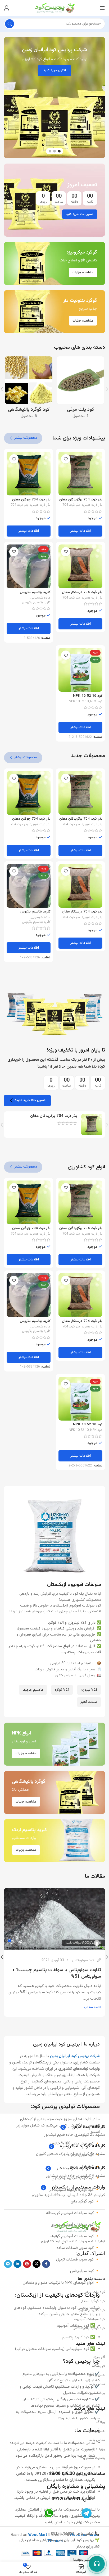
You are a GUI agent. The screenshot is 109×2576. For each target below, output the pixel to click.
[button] (102, 98)
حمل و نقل (97, 2375)
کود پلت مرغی (94, 2292)
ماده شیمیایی (41, 598)
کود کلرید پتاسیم (92, 2310)
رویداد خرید (96, 2449)
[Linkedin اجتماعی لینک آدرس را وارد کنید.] (17, 2264)
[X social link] (37, 2264)
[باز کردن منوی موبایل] (102, 8)
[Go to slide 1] (59, 151)
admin (87, 1943)
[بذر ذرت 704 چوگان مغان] (29, 474)
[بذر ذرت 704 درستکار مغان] (80, 566)
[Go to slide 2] (54, 151)
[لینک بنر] (54, 200)
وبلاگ (101, 2422)
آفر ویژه (99, 2357)
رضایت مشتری (94, 2458)
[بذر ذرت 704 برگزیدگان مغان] (80, 474)
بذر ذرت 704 (71, 505)
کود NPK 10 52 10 (88, 696)
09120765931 (66, 2499)
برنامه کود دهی (94, 2393)
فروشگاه (99, 2366)
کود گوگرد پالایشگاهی (89, 2328)
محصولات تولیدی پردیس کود (66, 2107)
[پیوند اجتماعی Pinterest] (27, 2264)
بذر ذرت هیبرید (92, 505)
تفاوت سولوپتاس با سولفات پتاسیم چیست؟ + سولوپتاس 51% (57, 1973)
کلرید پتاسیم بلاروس (35, 592)
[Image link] (77, 2227)
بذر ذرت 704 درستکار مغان (82, 592)
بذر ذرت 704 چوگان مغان (31, 500)
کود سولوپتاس (83, 1960)
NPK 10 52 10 (79, 702)
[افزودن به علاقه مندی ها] (66, 459)
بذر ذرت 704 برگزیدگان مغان (81, 500)
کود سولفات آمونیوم (89, 2319)
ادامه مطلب (92, 2007)
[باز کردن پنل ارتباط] (97, 2564)
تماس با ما (97, 2384)
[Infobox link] (82, 2127)
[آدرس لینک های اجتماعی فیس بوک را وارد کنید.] (46, 2264)
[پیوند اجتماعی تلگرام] (8, 2264)
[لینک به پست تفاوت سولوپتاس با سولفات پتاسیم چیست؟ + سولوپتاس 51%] (54, 1919)
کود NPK (96, 702)
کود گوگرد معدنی (92, 2301)
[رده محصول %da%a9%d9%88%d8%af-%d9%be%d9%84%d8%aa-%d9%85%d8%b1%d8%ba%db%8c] (80, 389)
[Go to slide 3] (50, 151)
